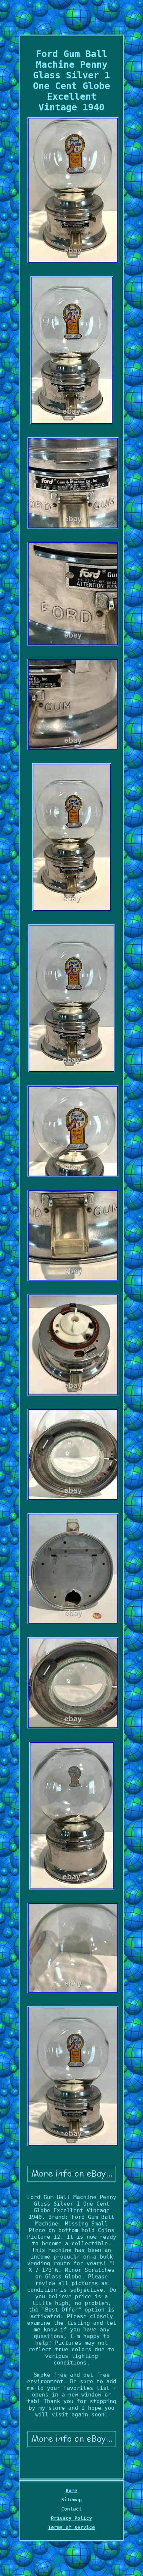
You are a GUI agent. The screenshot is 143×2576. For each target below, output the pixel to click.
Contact (71, 2509)
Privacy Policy (71, 2518)
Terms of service (71, 2527)
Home (71, 2490)
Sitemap (71, 2500)
